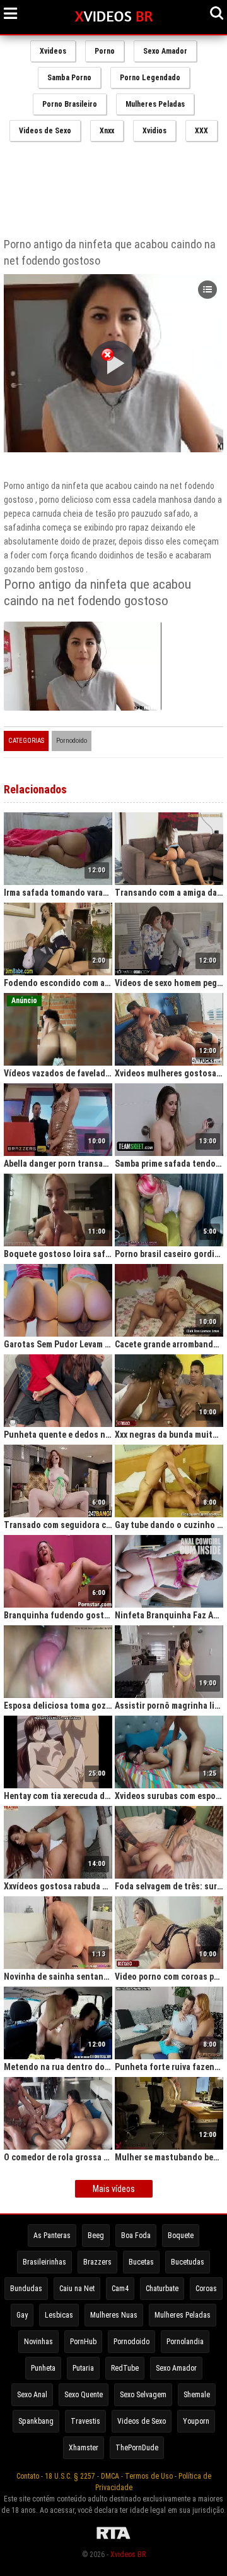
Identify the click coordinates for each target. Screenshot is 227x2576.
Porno (105, 51)
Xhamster (84, 2448)
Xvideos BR (128, 2555)
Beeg (96, 2236)
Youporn (196, 2421)
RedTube (125, 2368)
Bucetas (141, 2262)
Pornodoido (72, 741)
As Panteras (52, 2236)
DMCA (110, 2476)
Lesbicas (59, 2315)
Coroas (206, 2289)
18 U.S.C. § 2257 (70, 2476)
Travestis (85, 2421)
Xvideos (53, 51)
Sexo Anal (32, 2395)
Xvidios (154, 131)
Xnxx (107, 131)
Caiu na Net (77, 2289)
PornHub (83, 2342)
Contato (28, 2476)
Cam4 (120, 2289)
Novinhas (38, 2342)
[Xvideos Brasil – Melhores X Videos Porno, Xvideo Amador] (114, 17)
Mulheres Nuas (114, 2315)
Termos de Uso (149, 2476)
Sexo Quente (84, 2395)
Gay (22, 2315)
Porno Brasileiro (70, 104)
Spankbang (36, 2421)
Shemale (197, 2395)
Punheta (43, 2368)
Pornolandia (185, 2342)
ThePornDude (137, 2448)
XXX (201, 131)
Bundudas (26, 2289)
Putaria (83, 2368)
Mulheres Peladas (155, 104)
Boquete (181, 2236)
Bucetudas (188, 2262)
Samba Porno (69, 78)
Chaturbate (162, 2289)
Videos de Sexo (45, 131)
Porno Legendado (150, 78)
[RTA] (113, 2539)
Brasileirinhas (44, 2262)
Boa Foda (136, 2236)
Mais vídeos (114, 2189)
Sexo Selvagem (143, 2395)
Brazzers (97, 2262)
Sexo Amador (165, 51)
